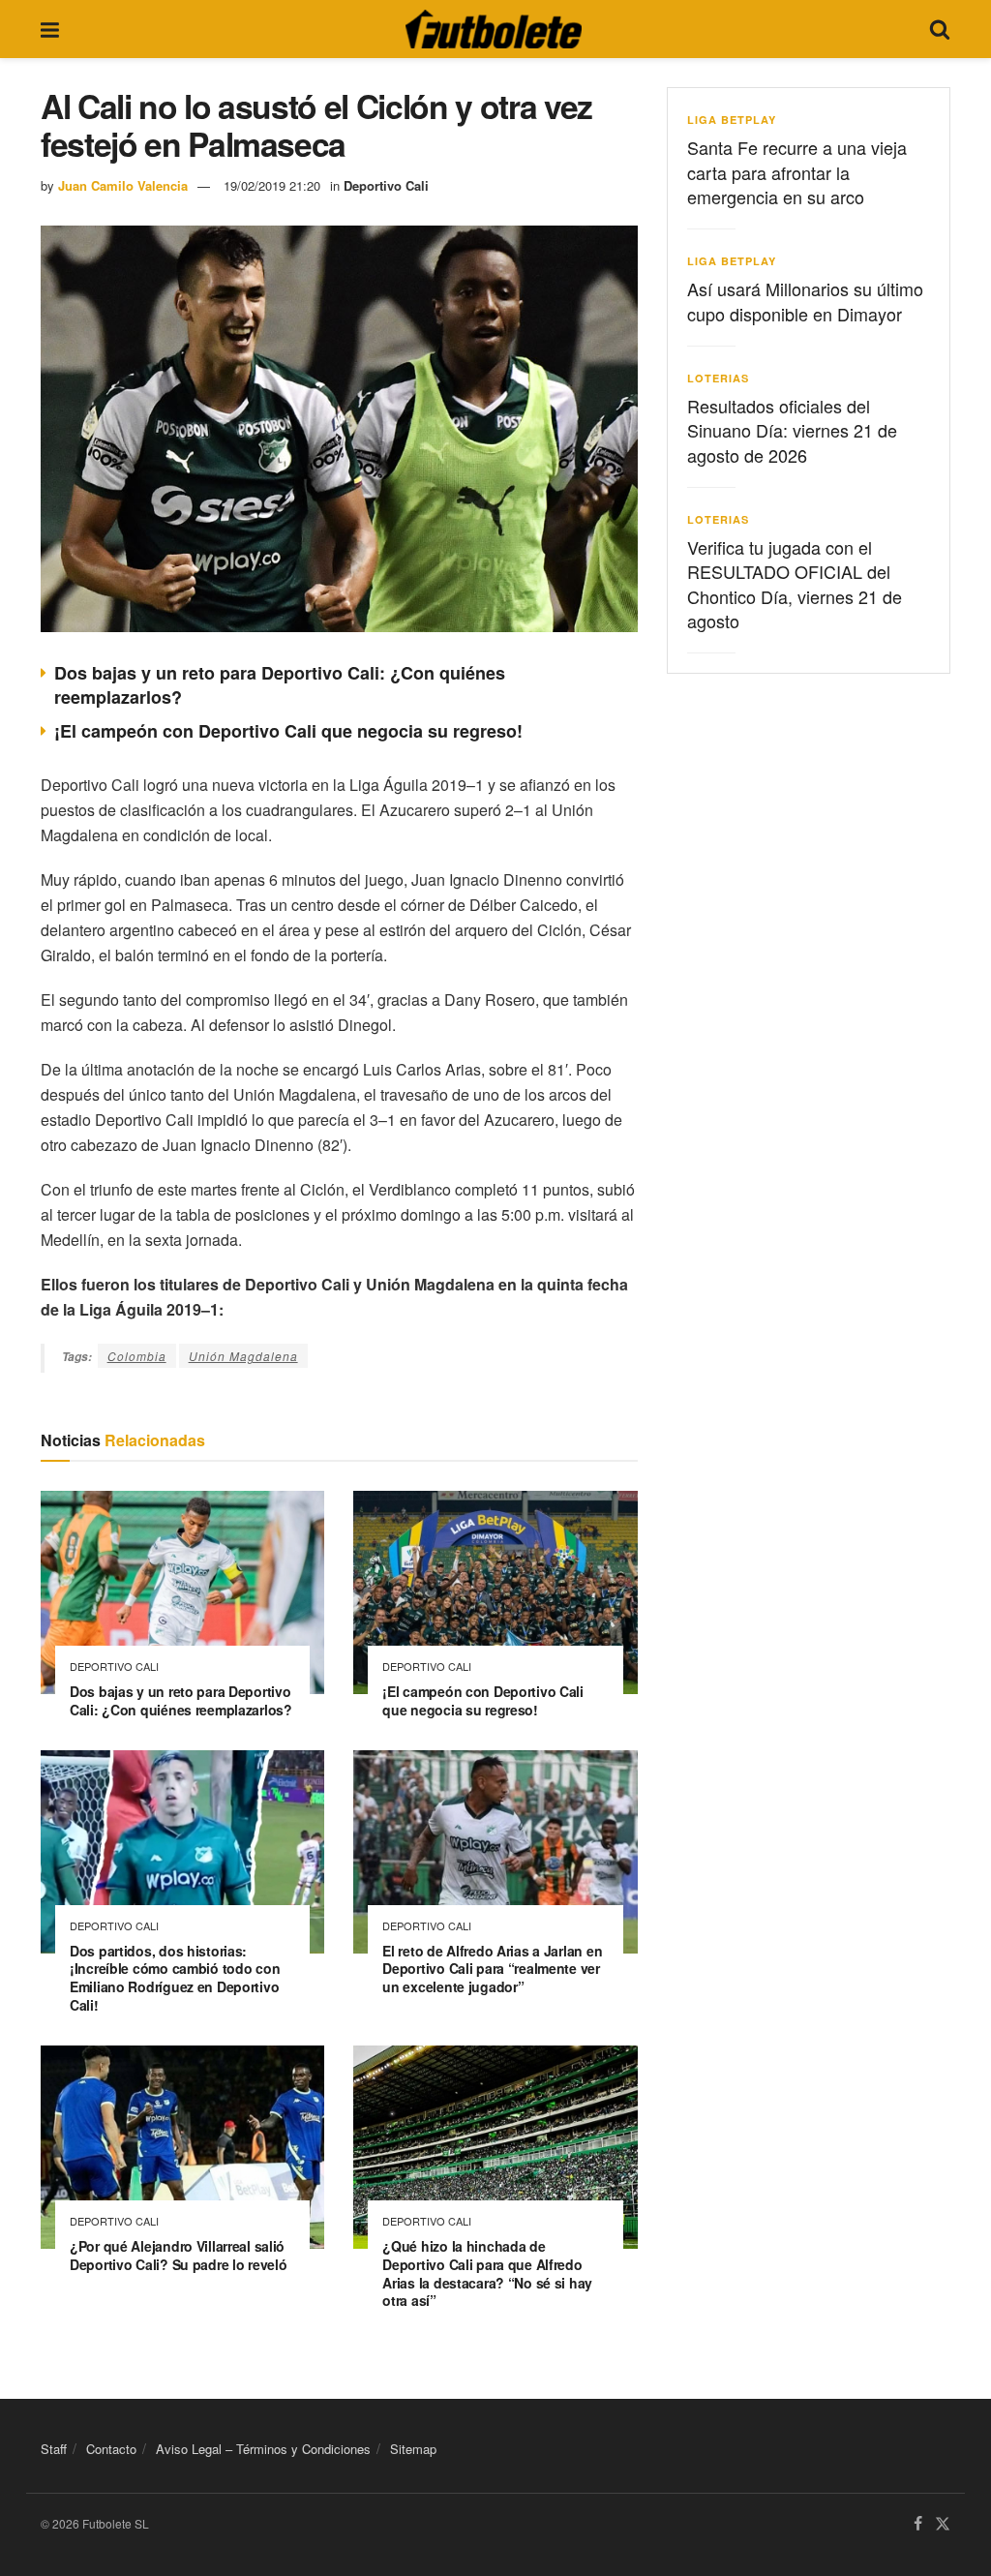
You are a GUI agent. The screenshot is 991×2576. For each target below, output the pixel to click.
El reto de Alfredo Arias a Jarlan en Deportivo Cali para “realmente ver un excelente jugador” (492, 1969)
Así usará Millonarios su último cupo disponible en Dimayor (805, 301)
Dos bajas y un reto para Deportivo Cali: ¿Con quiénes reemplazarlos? (280, 685)
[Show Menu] (50, 29)
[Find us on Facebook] (918, 2525)
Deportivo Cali (386, 185)
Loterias (718, 378)
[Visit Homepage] (494, 29)
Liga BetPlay (732, 120)
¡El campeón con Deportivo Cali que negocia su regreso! (288, 731)
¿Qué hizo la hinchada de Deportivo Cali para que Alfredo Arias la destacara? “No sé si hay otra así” (487, 2273)
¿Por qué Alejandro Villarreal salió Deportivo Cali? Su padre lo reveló (178, 2255)
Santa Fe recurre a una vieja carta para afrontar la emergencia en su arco (797, 171)
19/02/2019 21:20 (272, 185)
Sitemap (413, 2449)
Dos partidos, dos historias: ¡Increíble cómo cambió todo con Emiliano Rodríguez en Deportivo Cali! (175, 1978)
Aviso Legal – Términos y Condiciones (263, 2449)
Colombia (137, 1356)
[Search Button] (940, 29)
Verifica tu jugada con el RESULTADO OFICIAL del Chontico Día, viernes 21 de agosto (795, 584)
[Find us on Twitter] (943, 2525)
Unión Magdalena (243, 1356)
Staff (54, 2449)
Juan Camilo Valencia (123, 185)
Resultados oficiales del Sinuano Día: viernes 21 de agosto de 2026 (792, 430)
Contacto (111, 2449)
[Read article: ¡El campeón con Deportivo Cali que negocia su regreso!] (495, 1592)
